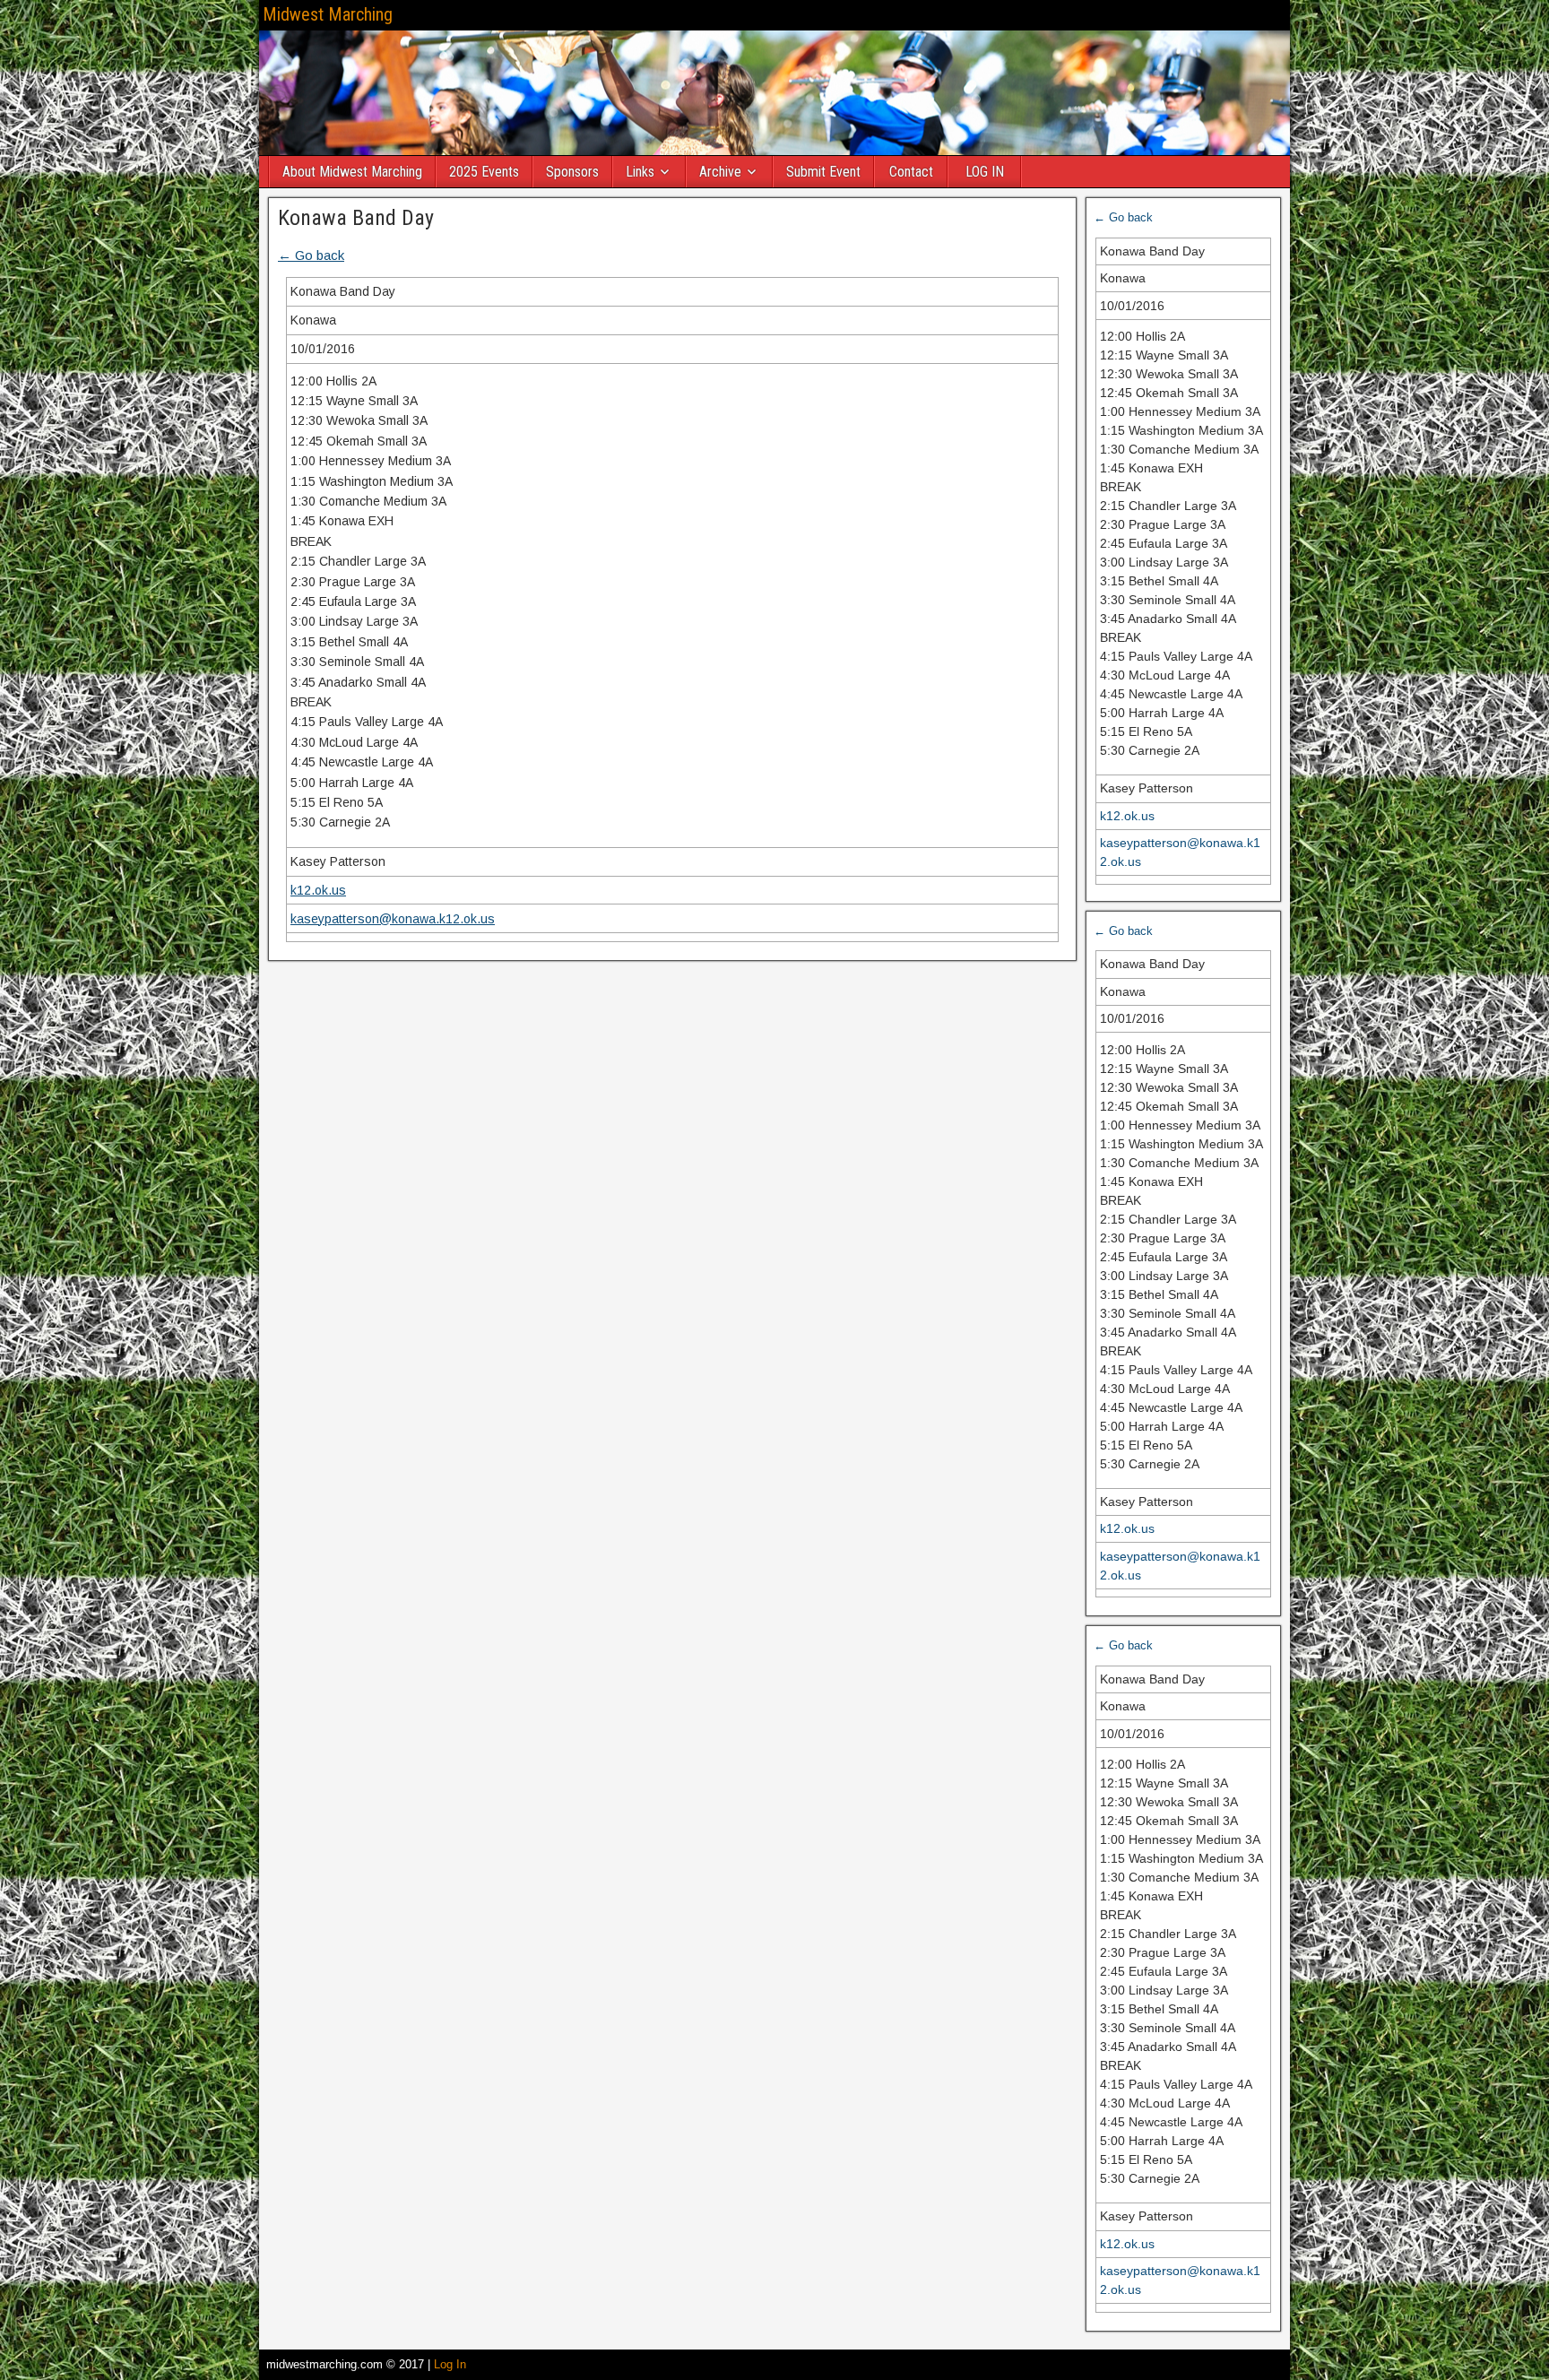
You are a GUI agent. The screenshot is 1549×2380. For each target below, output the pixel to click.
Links (640, 172)
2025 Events (484, 172)
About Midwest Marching (352, 172)
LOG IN (985, 172)
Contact (911, 172)
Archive (720, 172)
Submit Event (823, 172)
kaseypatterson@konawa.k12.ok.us (393, 919)
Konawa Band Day (356, 218)
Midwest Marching (328, 14)
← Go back (311, 255)
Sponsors (572, 172)
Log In (450, 2364)
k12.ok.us (318, 890)
